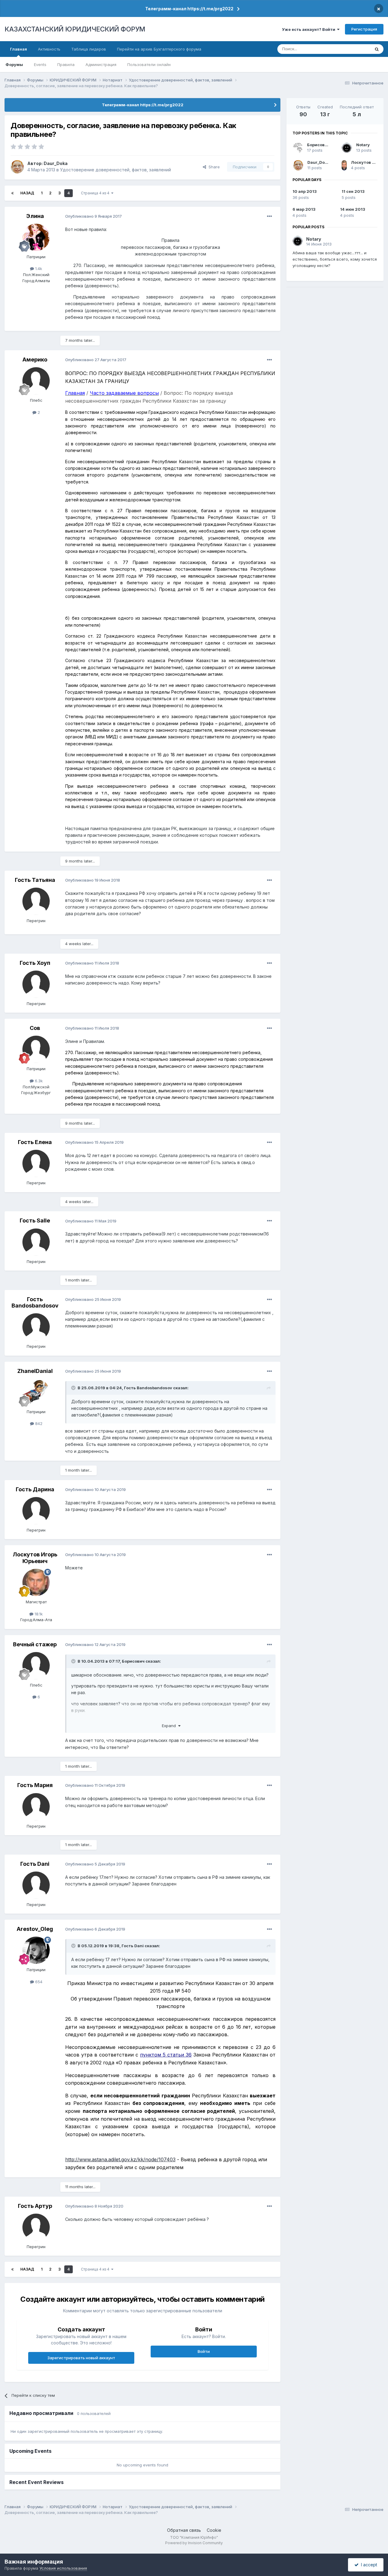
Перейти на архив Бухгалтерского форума (159, 49)
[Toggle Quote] (74, 1388)
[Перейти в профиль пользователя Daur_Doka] (17, 167)
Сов (35, 1028)
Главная (18, 49)
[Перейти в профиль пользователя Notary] (347, 148)
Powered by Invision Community (194, 2543)
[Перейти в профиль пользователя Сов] (36, 1049)
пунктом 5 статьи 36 (166, 2055)
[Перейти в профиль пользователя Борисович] (298, 148)
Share (213, 167)
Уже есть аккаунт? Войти (309, 29)
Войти (204, 2351)
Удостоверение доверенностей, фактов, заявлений (115, 170)
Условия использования (63, 2568)
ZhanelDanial (35, 1371)
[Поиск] (377, 49)
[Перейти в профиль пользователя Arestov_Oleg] (36, 1950)
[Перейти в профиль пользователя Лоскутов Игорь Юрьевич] (36, 1582)
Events (40, 64)
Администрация (101, 64)
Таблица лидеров (89, 49)
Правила (66, 64)
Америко (35, 360)
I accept (368, 2565)
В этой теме (351, 49)
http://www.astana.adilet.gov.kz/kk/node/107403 (120, 2159)
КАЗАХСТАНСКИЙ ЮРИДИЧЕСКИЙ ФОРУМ (75, 29)
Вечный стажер (35, 1644)
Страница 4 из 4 (96, 193)
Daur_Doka (56, 163)
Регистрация (364, 29)
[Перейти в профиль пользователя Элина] (36, 237)
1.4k (38, 269)
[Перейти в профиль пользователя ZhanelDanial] (36, 1392)
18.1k (38, 1614)
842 (38, 1423)
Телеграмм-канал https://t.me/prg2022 (189, 9)
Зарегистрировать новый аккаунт (81, 2358)
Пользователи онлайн (149, 64)
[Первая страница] (12, 193)
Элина (35, 216)
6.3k (38, 1081)
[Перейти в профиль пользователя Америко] (36, 381)
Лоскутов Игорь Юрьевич (35, 1558)
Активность (49, 49)
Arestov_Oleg (35, 1929)
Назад (27, 193)
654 (38, 1982)
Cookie (214, 2530)
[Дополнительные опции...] (269, 216)
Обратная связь (184, 2530)
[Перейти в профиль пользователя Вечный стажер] (36, 1666)
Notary (363, 145)
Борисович (133, 1661)
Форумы (14, 64)
